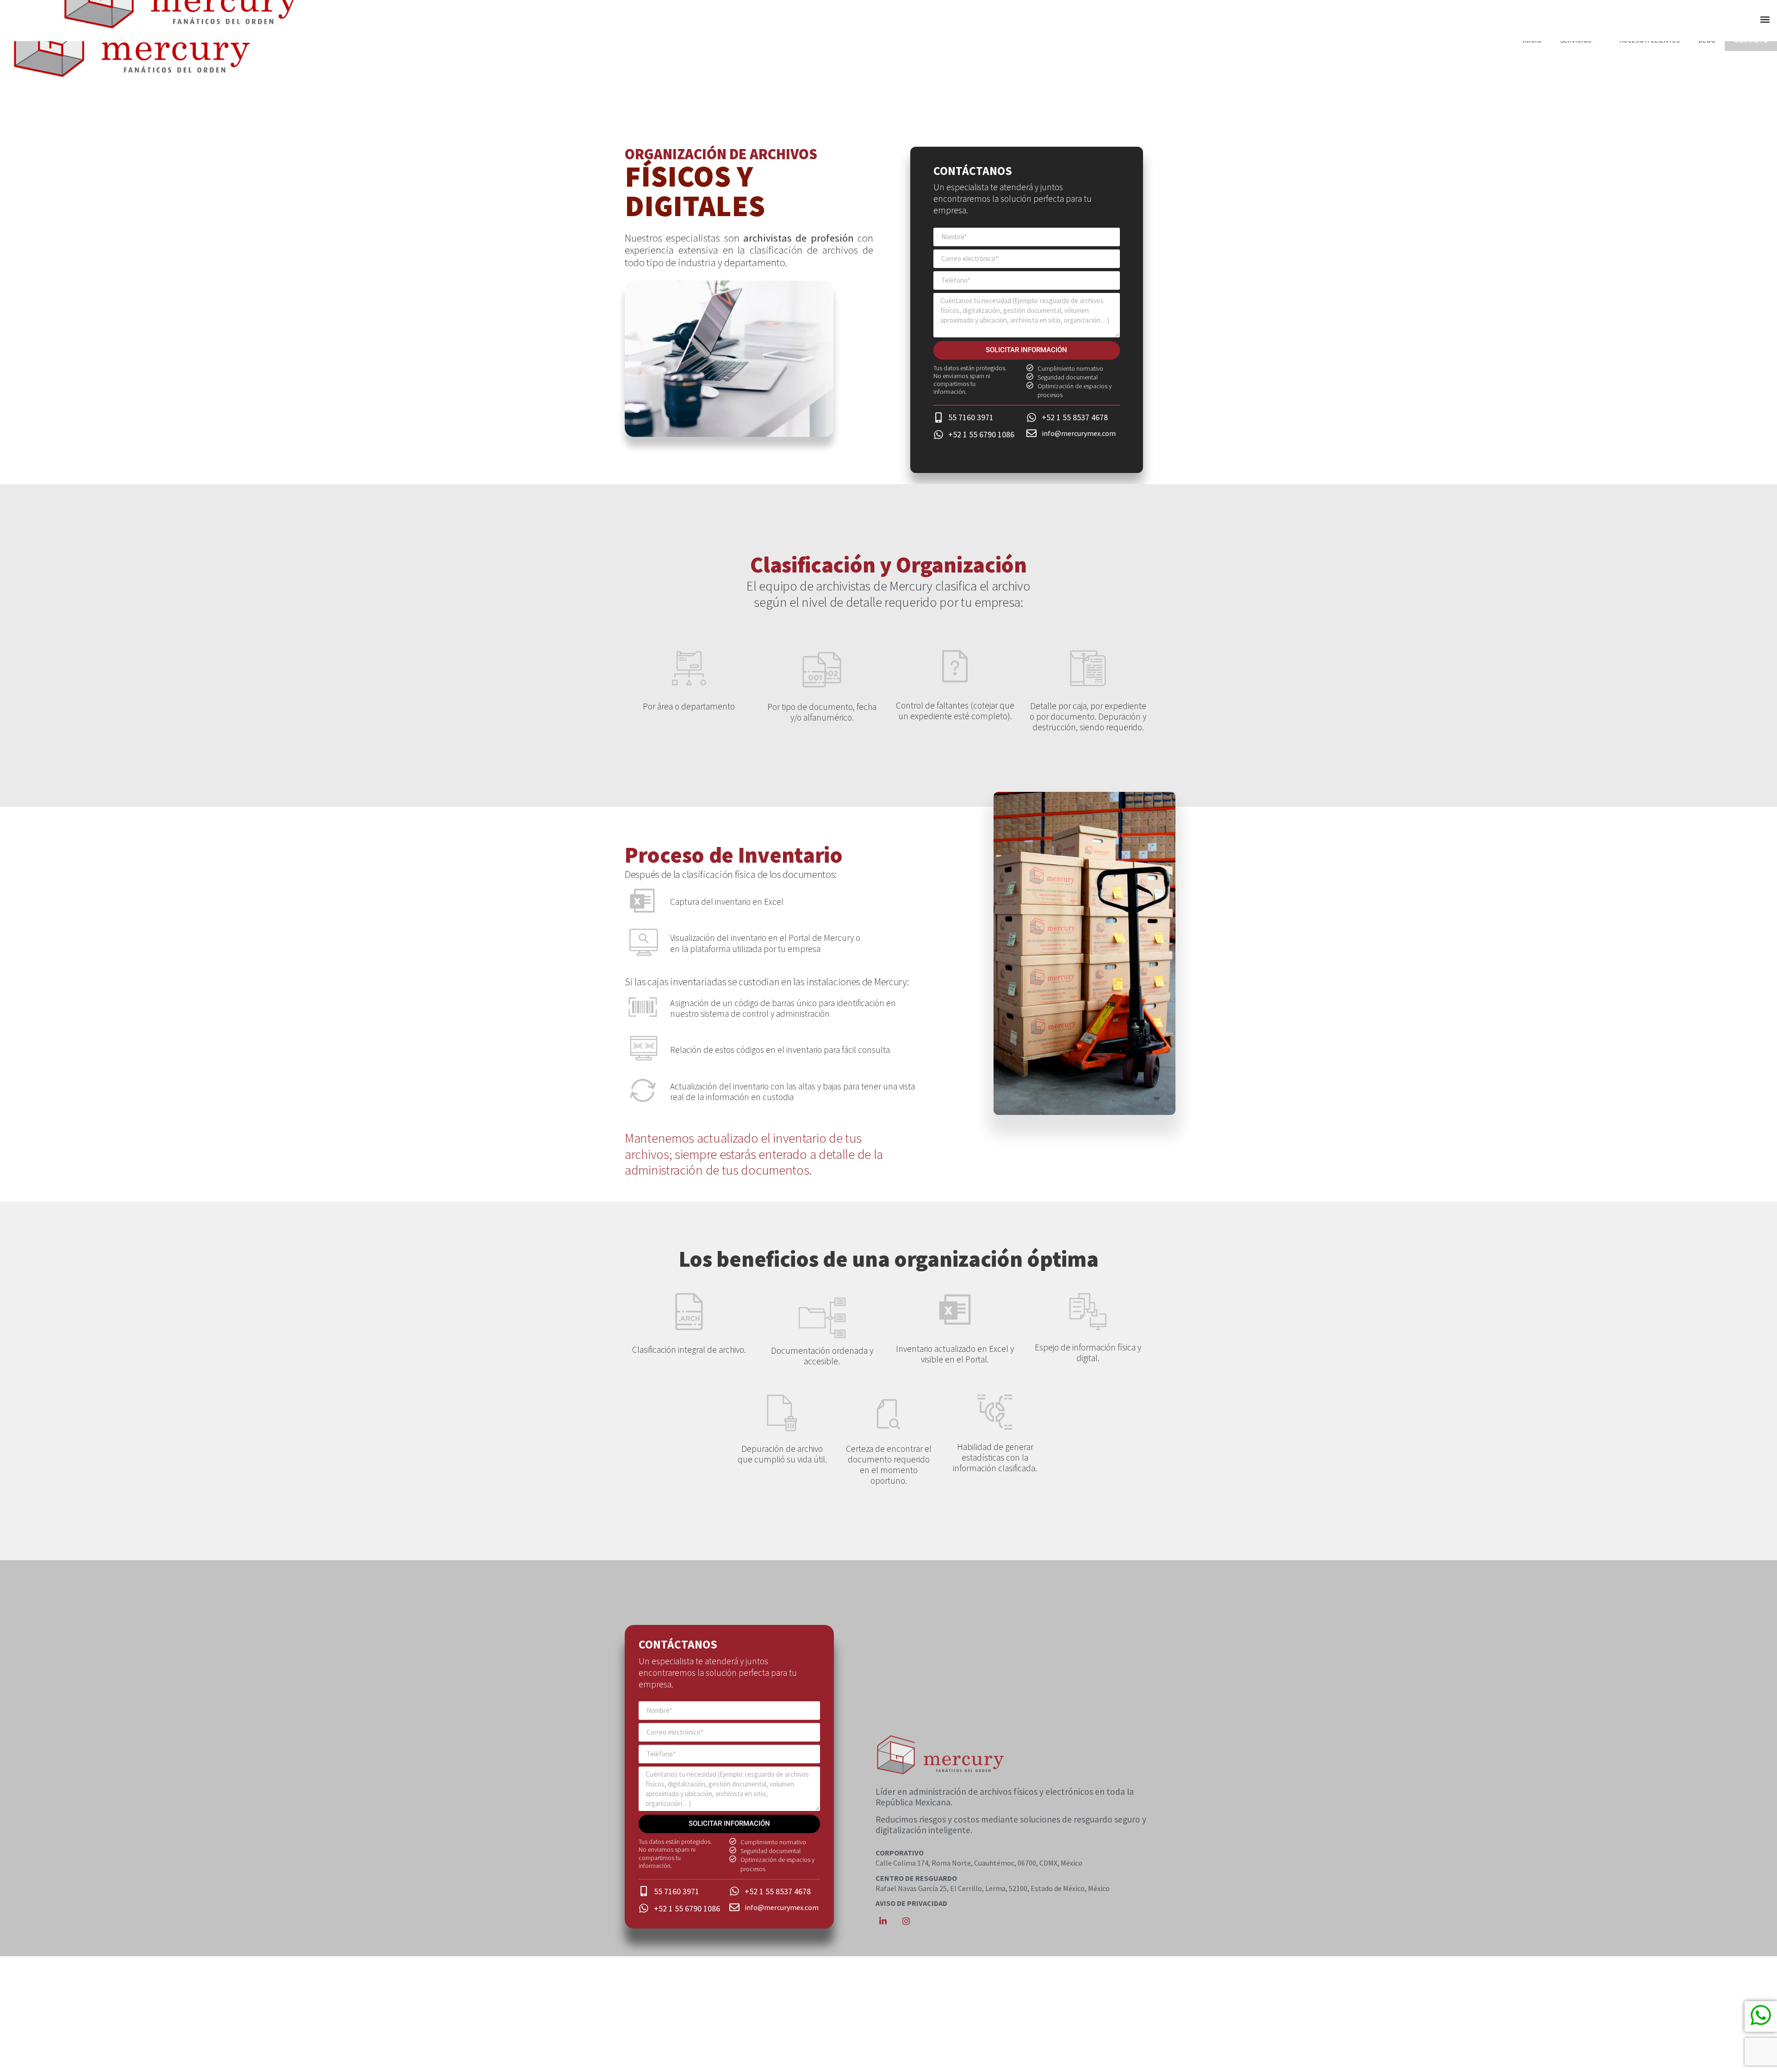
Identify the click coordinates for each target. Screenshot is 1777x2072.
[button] (1765, 20)
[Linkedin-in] (883, 1921)
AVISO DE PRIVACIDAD (911, 1903)
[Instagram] (906, 1921)
